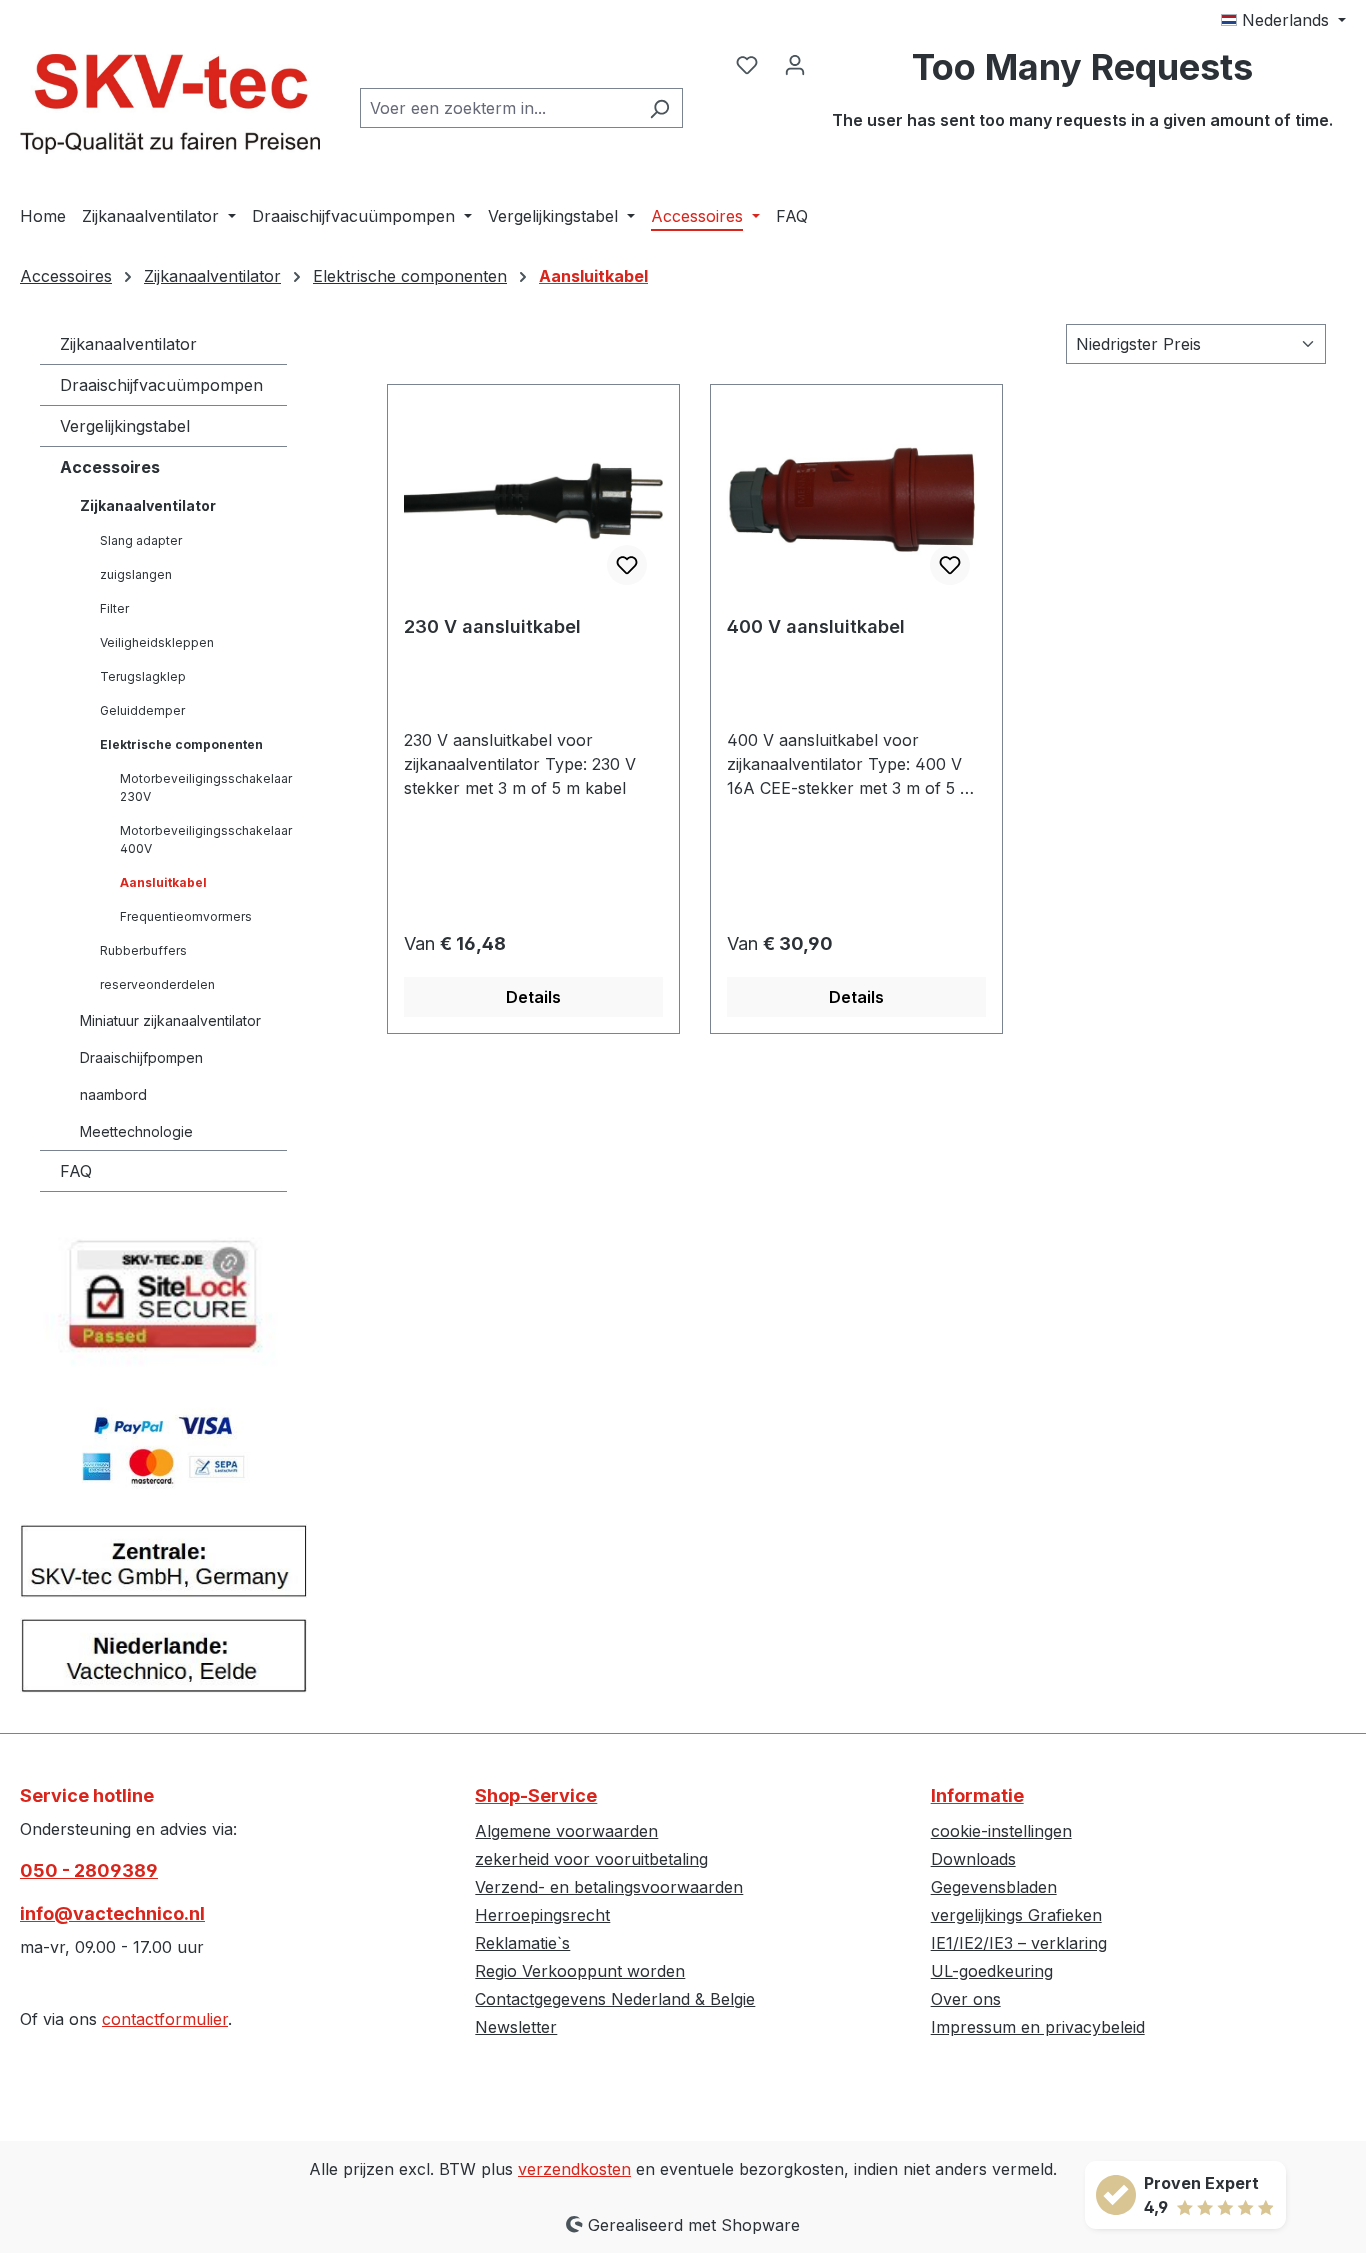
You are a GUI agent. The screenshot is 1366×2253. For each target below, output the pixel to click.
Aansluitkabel (163, 882)
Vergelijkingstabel (125, 426)
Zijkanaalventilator (128, 344)
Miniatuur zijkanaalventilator (170, 1020)
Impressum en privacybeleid (1038, 2027)
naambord (113, 1094)
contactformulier (165, 2019)
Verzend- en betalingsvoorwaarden (609, 1887)
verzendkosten (574, 2169)
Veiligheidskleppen (157, 642)
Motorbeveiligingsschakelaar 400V (203, 839)
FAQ (76, 1171)
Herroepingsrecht (542, 1915)
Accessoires (110, 467)
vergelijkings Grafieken (1016, 1915)
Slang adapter (141, 540)
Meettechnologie (136, 1131)
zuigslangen (136, 574)
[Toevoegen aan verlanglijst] (627, 565)
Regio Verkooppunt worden (580, 1971)
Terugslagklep (143, 676)
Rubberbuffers (143, 950)
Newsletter (516, 2027)
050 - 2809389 (89, 1870)
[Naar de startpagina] (170, 104)
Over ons (966, 1999)
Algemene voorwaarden (566, 1831)
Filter (114, 608)
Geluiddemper (142, 710)
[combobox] (498, 108)
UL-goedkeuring (992, 1971)
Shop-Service (536, 1795)
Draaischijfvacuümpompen (161, 385)
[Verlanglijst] (747, 64)
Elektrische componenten (181, 744)
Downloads (973, 1859)
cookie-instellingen (1001, 1831)
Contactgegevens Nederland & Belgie (615, 1999)
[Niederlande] (163, 1664)
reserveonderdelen (157, 984)
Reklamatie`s (522, 1943)
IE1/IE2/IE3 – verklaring (1019, 1943)
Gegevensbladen (994, 1887)
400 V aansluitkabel (816, 626)
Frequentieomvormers (186, 916)
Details (533, 997)
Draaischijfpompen (141, 1057)
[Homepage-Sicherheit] (163, 1302)
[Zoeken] (659, 108)
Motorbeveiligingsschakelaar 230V (203, 787)
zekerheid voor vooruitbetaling (591, 1859)
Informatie (977, 1795)
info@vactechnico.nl (112, 1913)
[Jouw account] (795, 64)
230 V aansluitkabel (492, 626)
